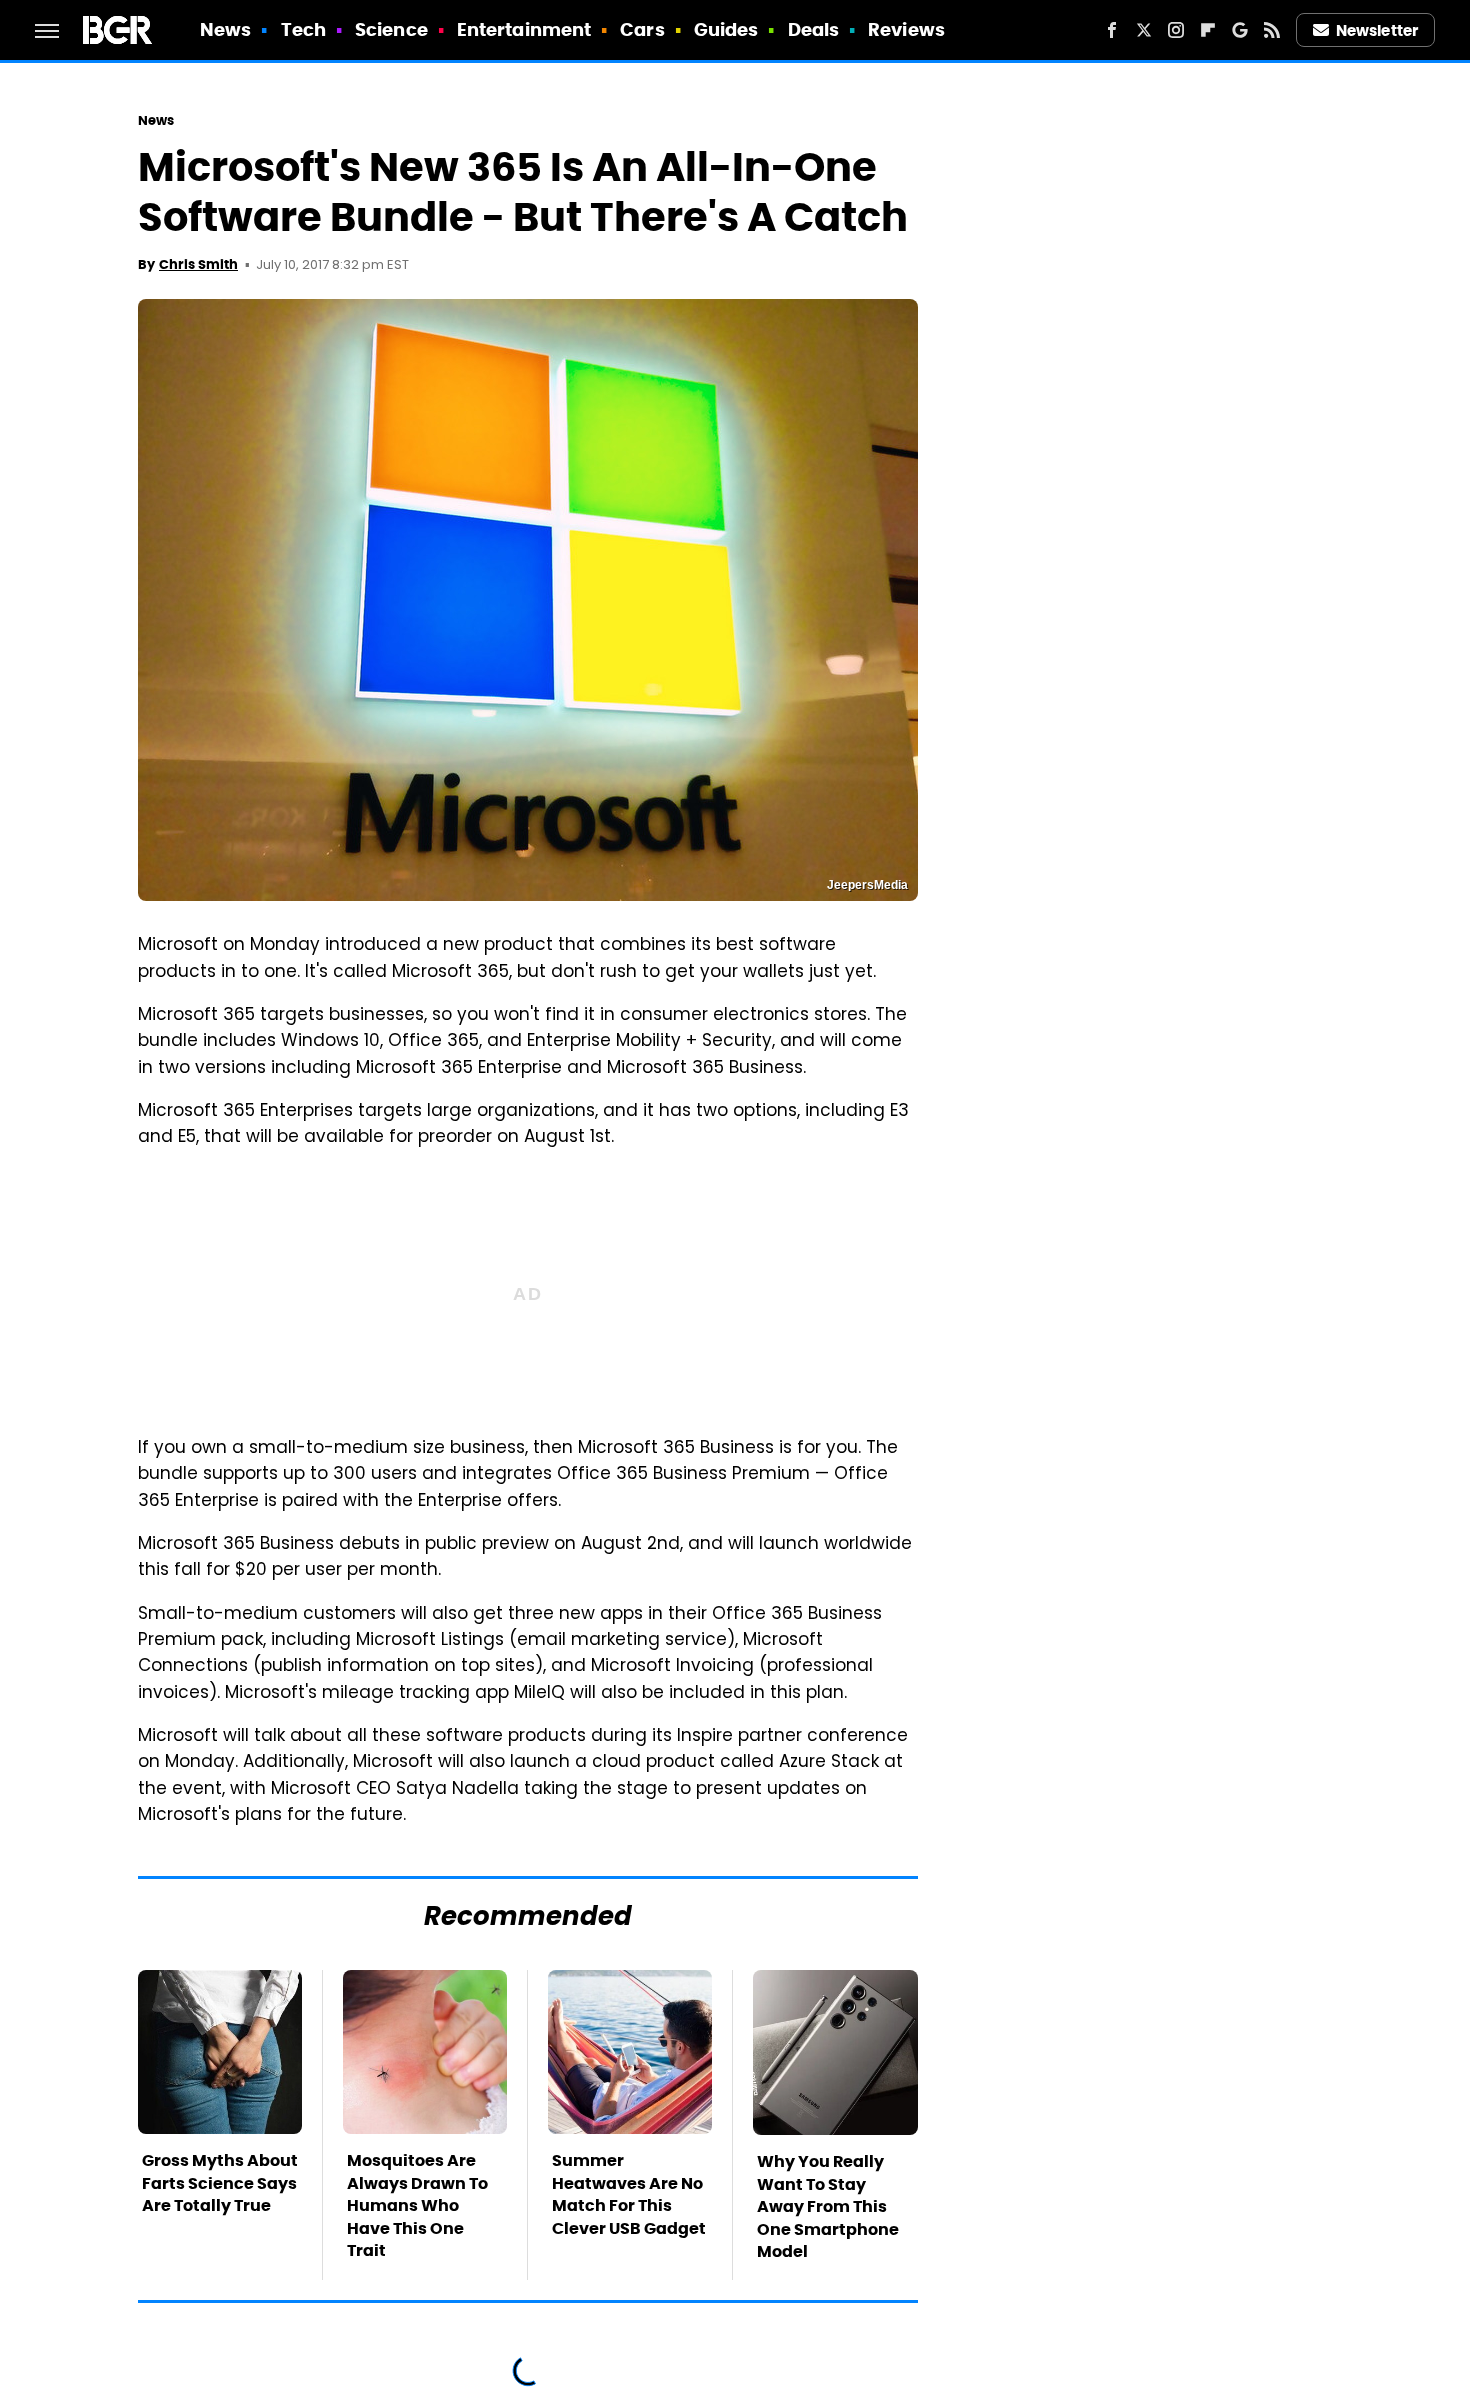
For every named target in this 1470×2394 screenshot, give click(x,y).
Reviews (906, 29)
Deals (814, 29)
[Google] (1240, 30)
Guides (726, 29)
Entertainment (524, 29)
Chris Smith (198, 264)
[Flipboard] (1208, 30)
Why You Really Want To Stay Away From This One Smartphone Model (828, 2206)
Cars (642, 29)
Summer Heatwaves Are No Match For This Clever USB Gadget (629, 2194)
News (225, 29)
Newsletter (1377, 30)
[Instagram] (1176, 30)
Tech (303, 29)
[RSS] (1272, 30)
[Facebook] (1112, 30)
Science (391, 29)
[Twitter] (1144, 30)
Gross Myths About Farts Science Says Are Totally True (220, 2183)
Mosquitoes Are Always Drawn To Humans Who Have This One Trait (417, 2205)
